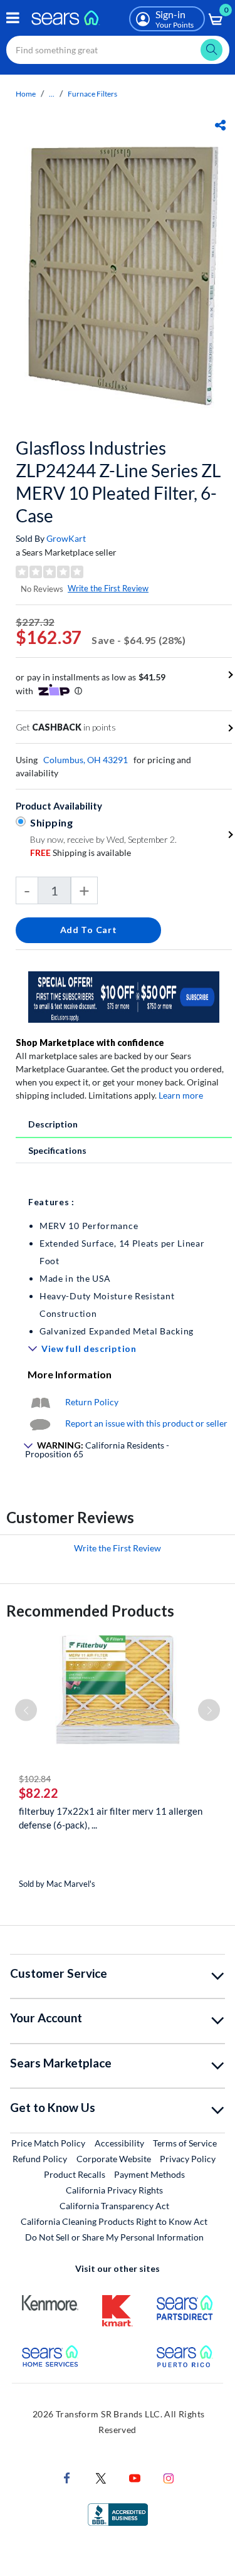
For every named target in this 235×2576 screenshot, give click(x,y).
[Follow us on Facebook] (67, 2477)
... (52, 94)
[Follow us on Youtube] (135, 2477)
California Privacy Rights (114, 2190)
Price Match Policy (48, 2143)
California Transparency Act (114, 2206)
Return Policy (92, 1402)
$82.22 (39, 1793)
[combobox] (118, 50)
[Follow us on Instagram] (169, 2477)
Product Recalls (75, 2174)
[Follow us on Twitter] (101, 2477)
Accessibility (119, 2143)
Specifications (57, 1150)
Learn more (181, 1095)
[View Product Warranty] (40, 1402)
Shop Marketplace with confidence (90, 1043)
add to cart (89, 930)
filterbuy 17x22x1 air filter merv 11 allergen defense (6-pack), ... (111, 1818)
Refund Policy (40, 2159)
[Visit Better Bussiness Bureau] (118, 2513)
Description (53, 1124)
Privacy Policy (188, 2159)
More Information (70, 1374)
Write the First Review (108, 588)
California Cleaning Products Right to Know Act (114, 2221)
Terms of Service (185, 2143)
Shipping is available (81, 853)
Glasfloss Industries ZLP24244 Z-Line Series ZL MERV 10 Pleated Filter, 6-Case (118, 482)
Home (26, 94)
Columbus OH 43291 (86, 760)
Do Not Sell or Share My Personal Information (114, 2237)
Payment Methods (149, 2174)
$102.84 (35, 1779)
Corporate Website (114, 2158)
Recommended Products (90, 1611)
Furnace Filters (92, 94)
